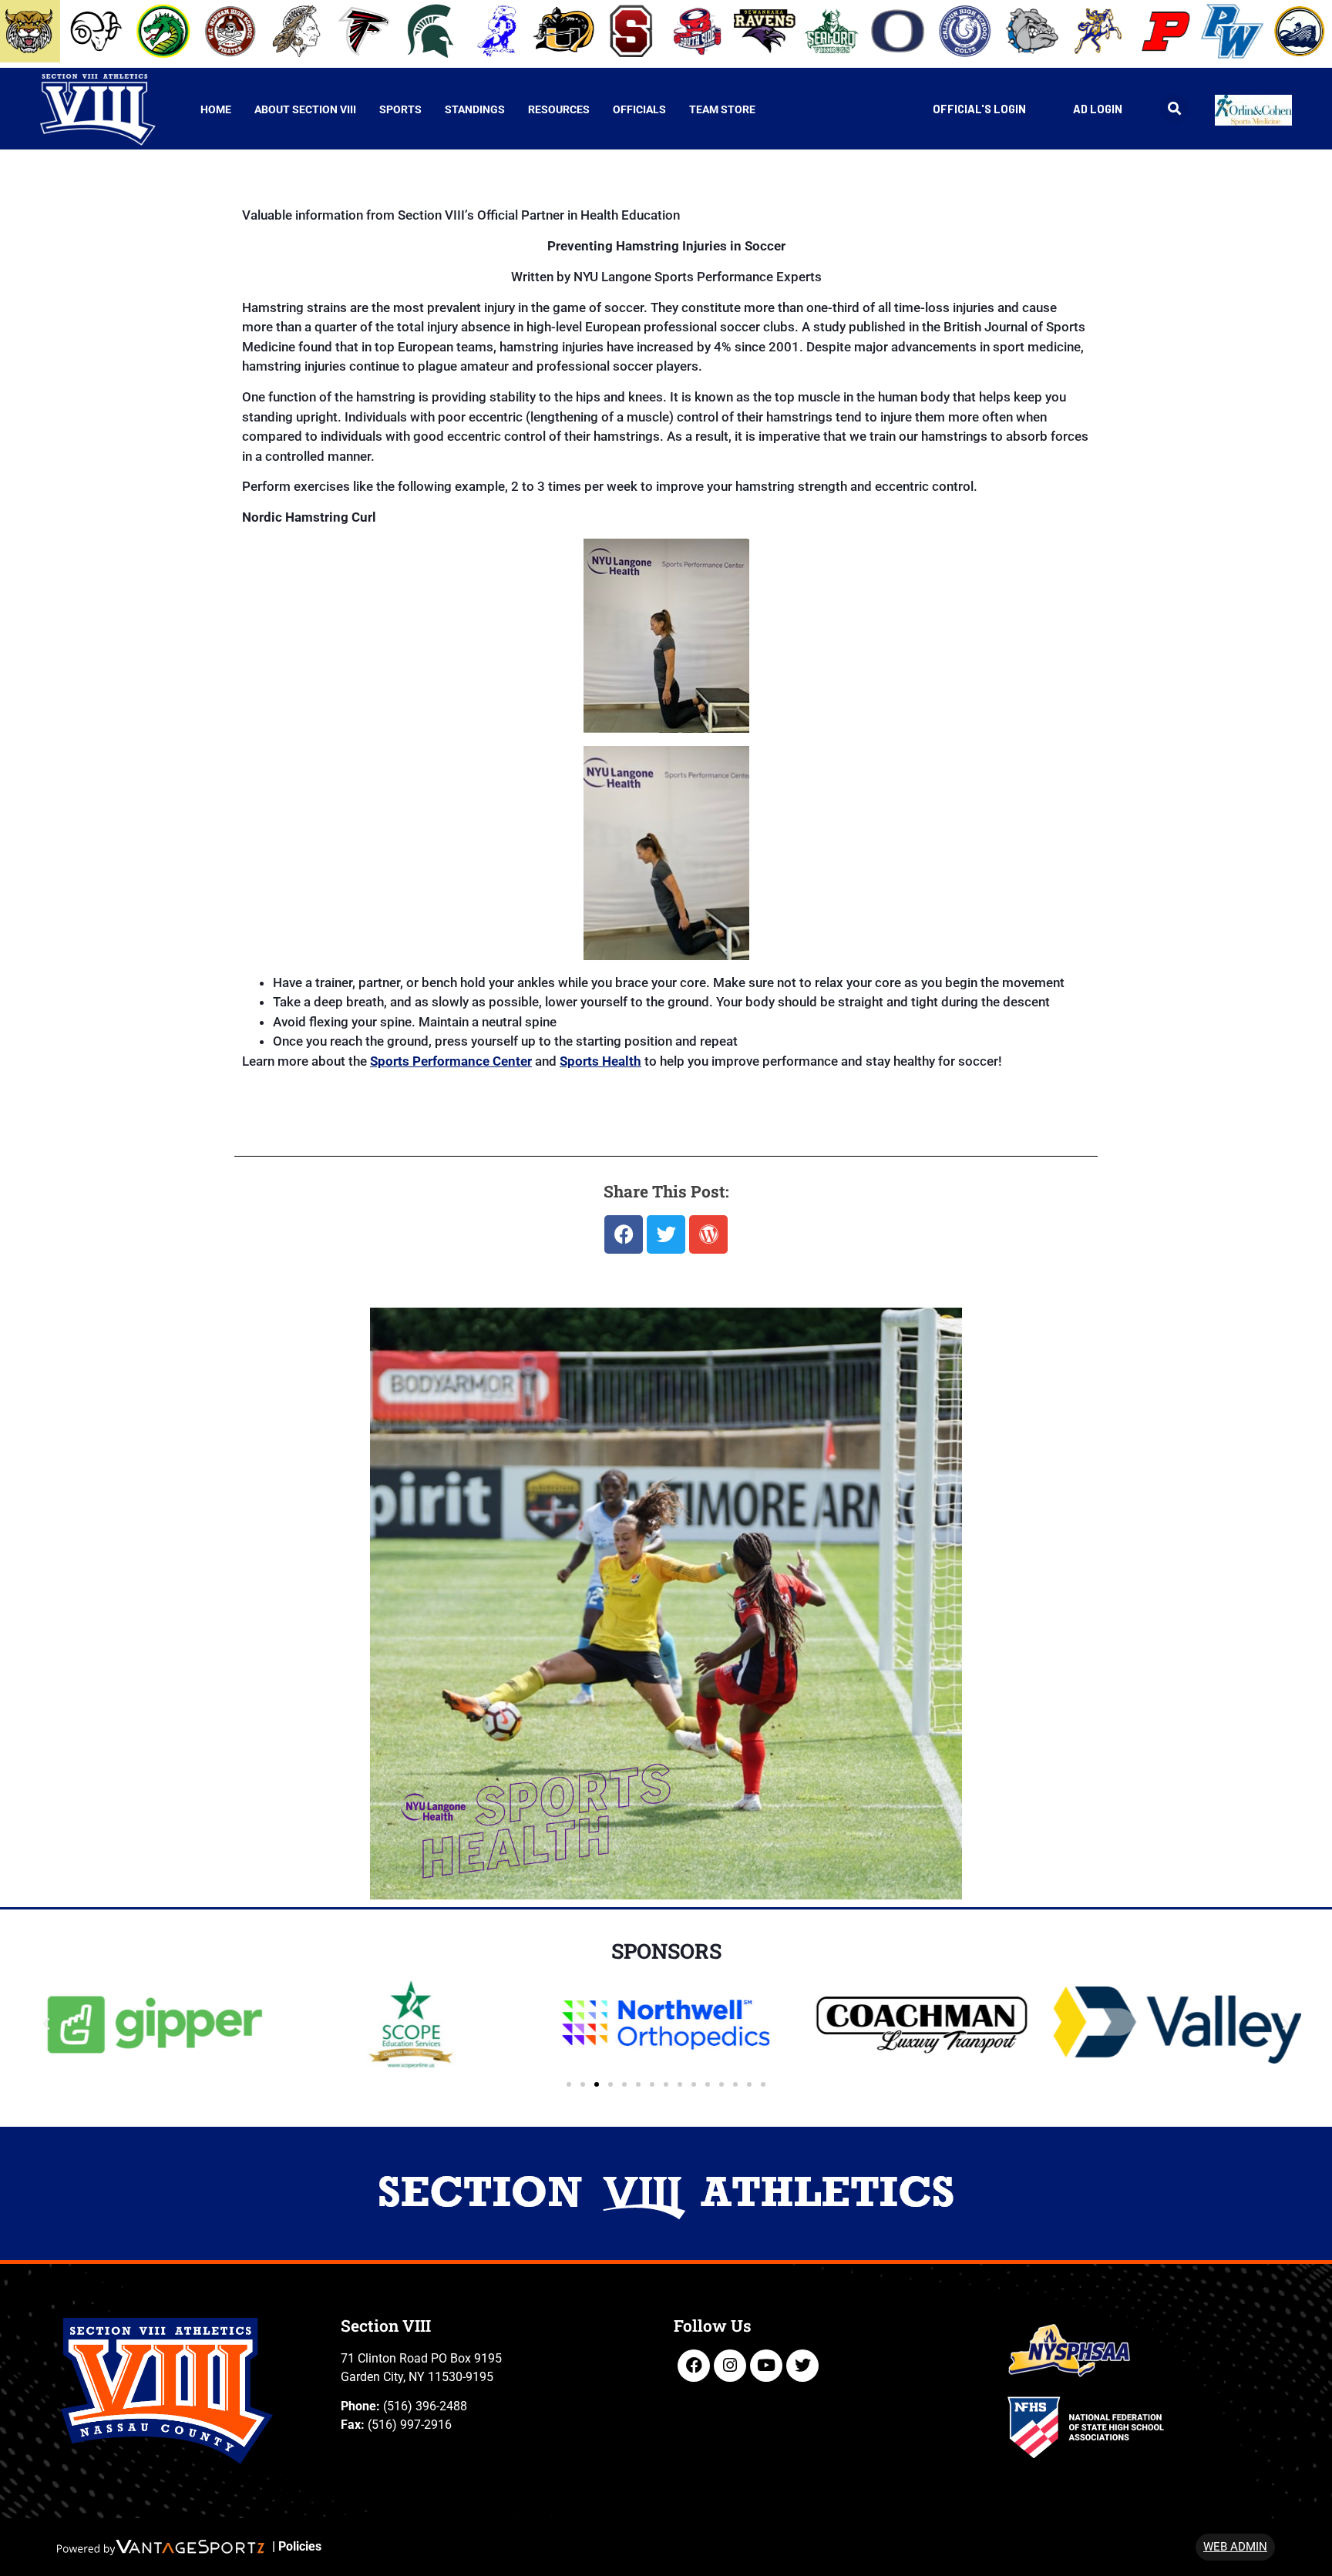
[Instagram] (730, 2366)
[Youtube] (766, 2366)
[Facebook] (694, 2366)
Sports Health (600, 1061)
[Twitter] (802, 2366)
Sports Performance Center (451, 1061)
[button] (1174, 109)
